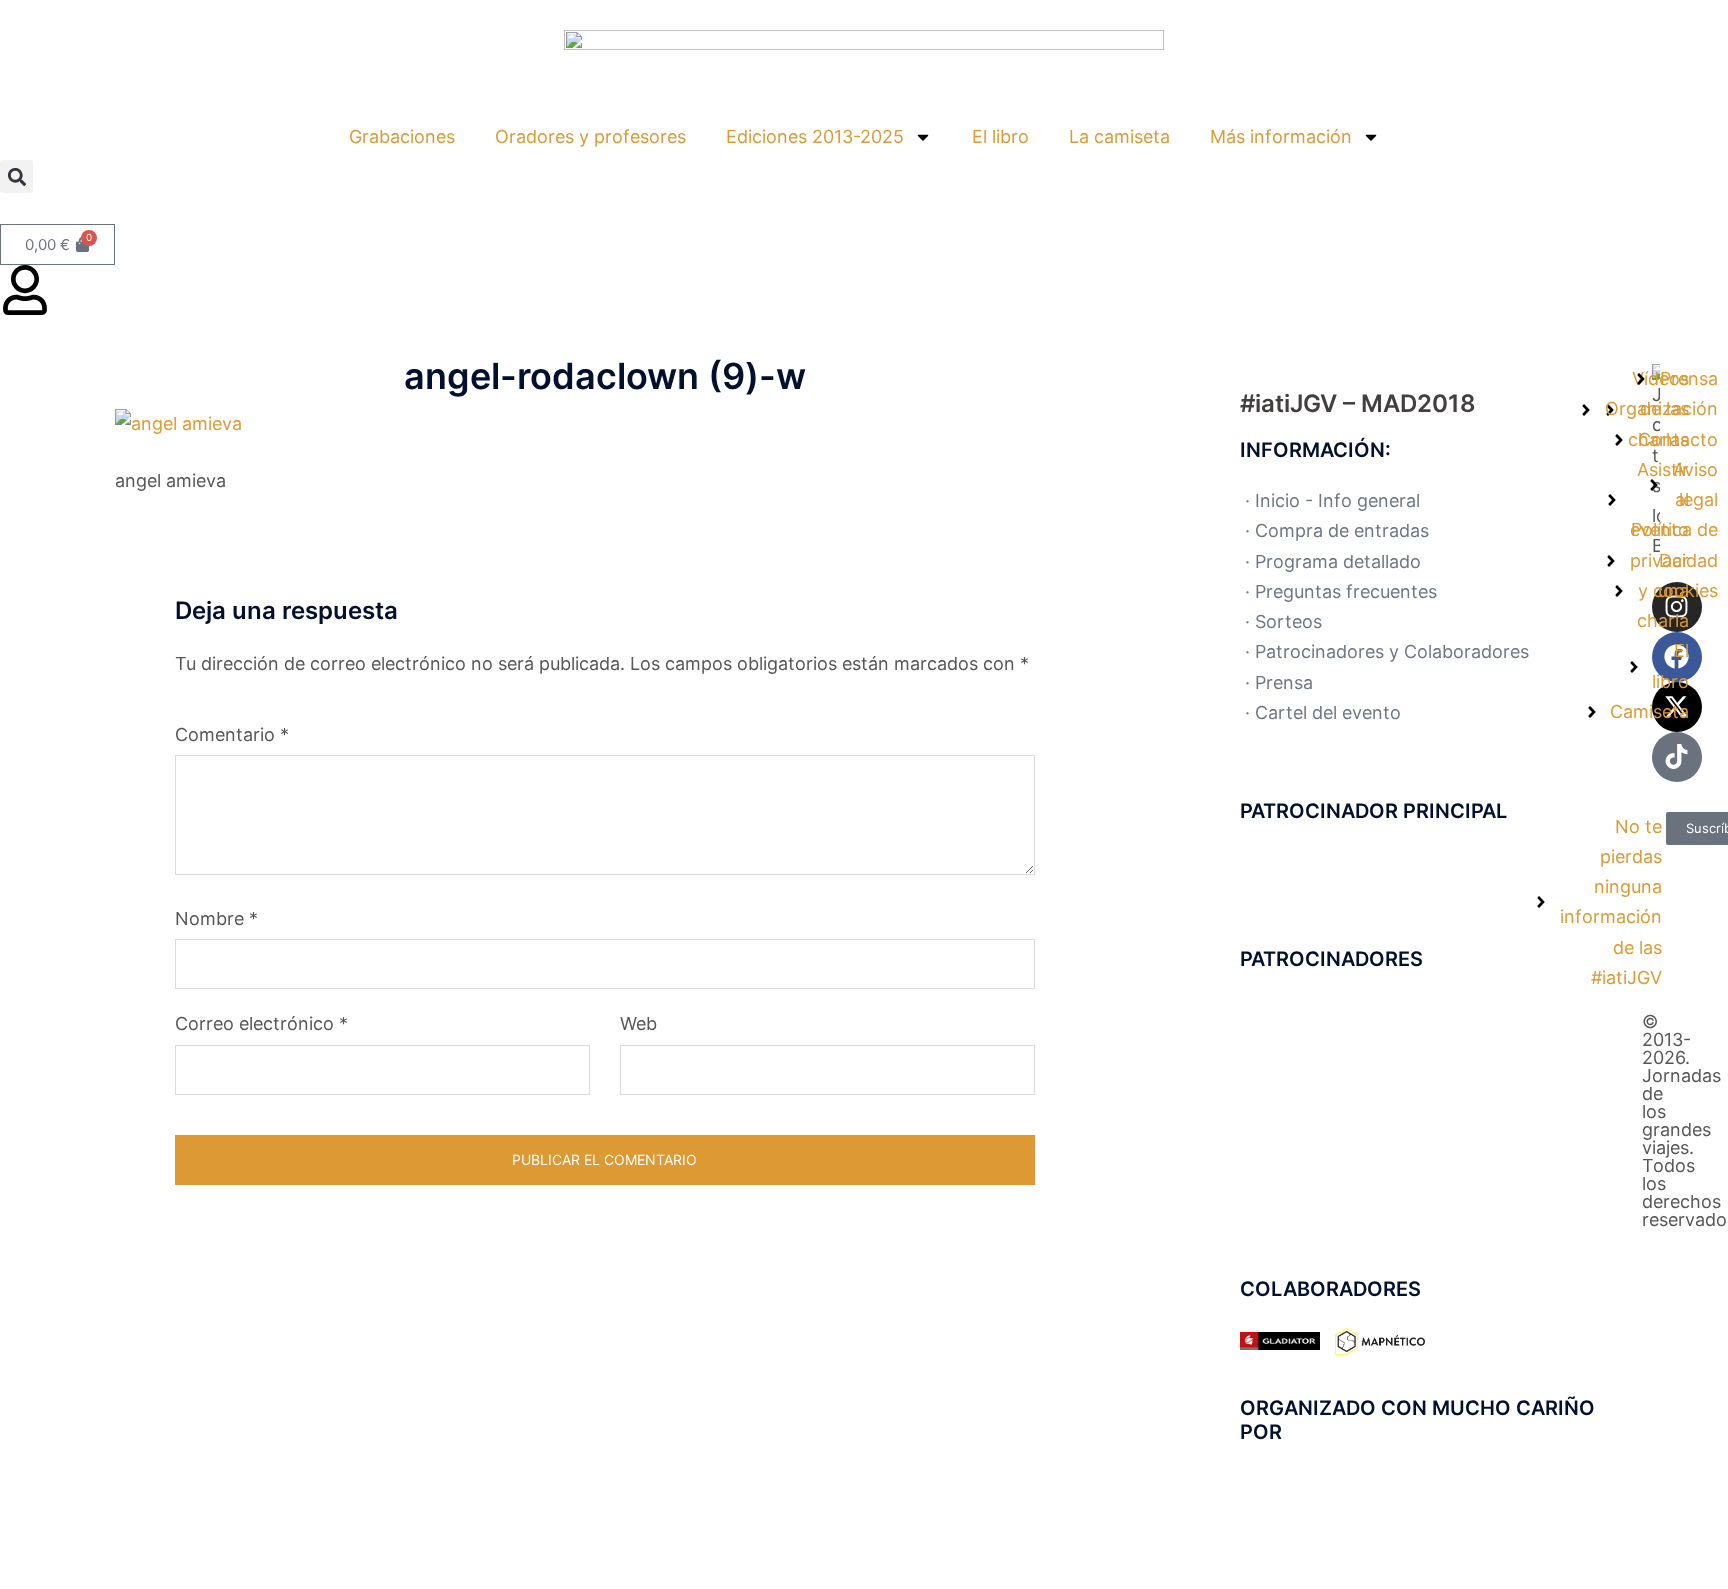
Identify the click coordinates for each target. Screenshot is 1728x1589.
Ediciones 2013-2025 (815, 136)
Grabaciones (402, 136)
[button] (16, 176)
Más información (1281, 136)
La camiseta (1119, 136)
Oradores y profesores (590, 136)
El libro (1000, 136)
